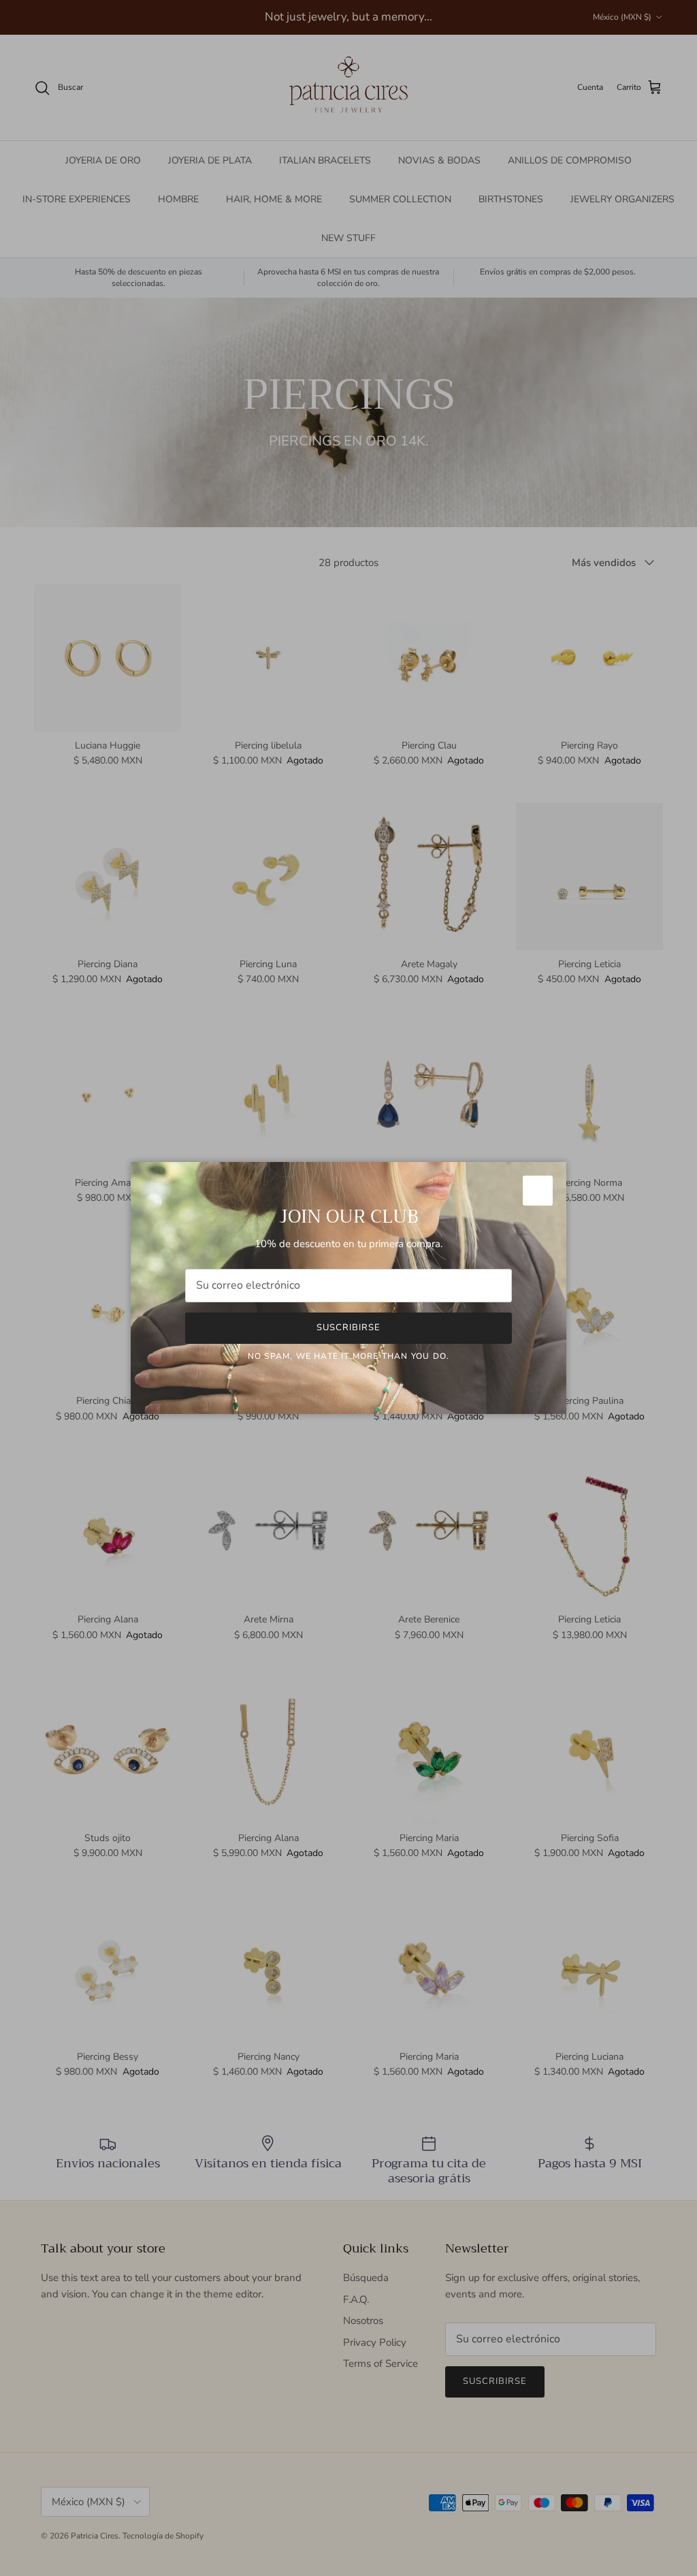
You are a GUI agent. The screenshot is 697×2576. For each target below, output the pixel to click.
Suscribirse (348, 1328)
